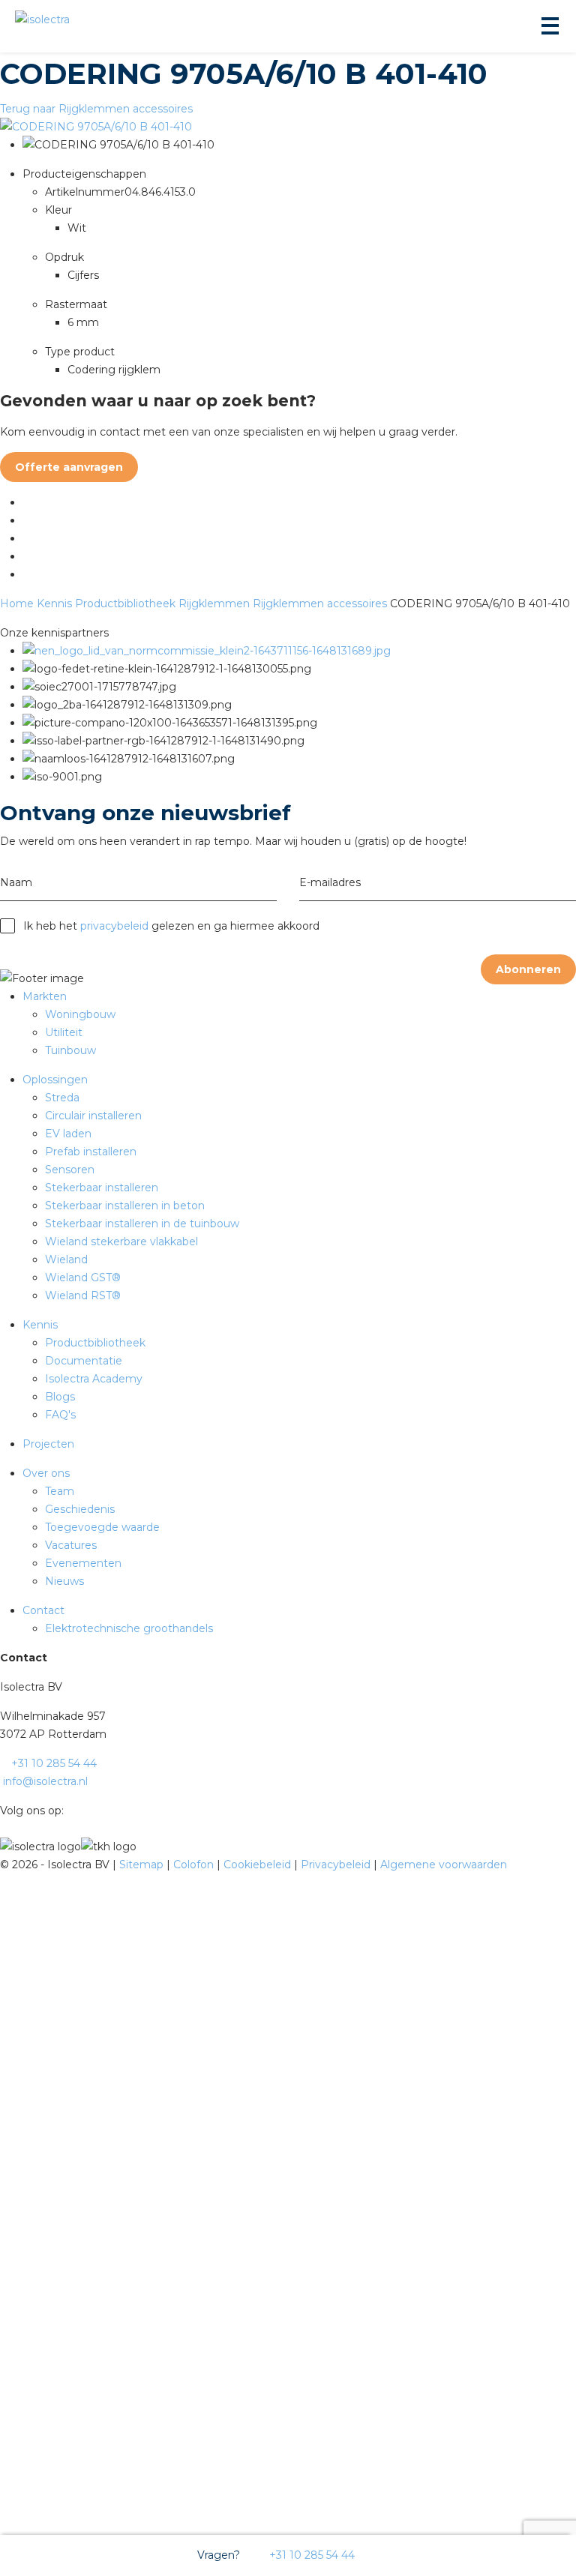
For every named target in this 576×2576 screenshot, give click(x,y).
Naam (16, 882)
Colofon (195, 1865)
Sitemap (143, 1865)
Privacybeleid (337, 1865)
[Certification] (207, 651)
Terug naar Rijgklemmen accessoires (96, 109)
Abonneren (528, 969)
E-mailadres (330, 882)
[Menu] (549, 26)
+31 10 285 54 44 (310, 2555)
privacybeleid (114, 926)
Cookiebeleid (259, 1865)
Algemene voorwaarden (444, 1865)
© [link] (4, 1865)
